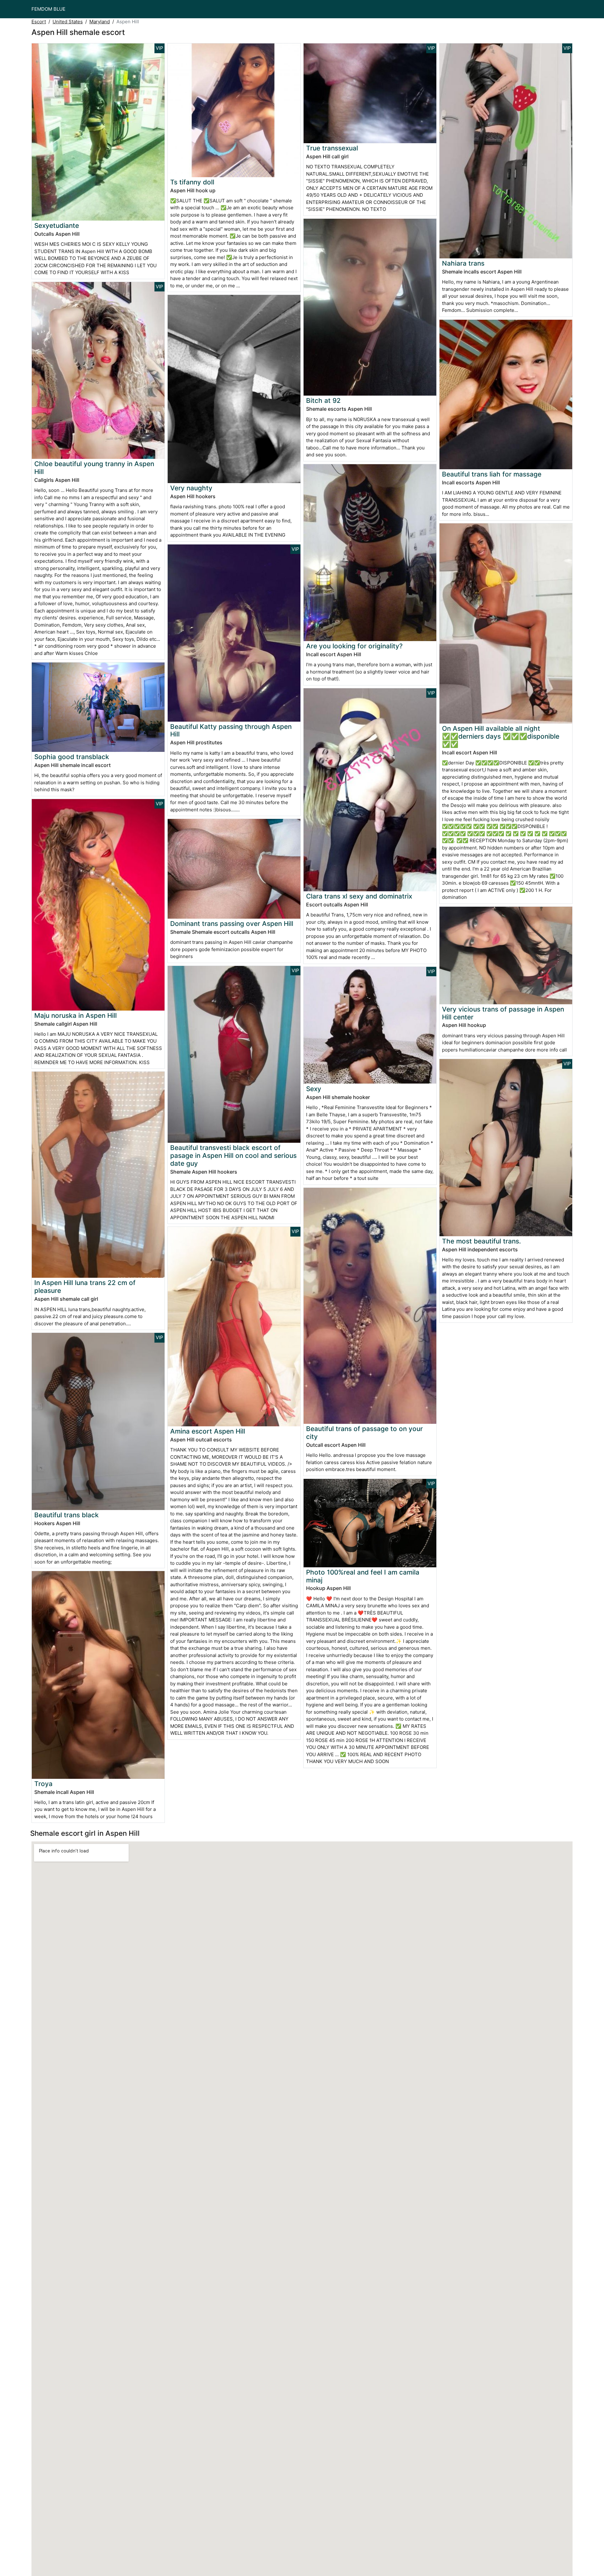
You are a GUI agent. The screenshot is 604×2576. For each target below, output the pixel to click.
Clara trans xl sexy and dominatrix (359, 896)
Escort (39, 22)
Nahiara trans (463, 263)
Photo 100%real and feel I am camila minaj (363, 1576)
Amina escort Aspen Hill (208, 1431)
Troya (43, 1784)
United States (68, 22)
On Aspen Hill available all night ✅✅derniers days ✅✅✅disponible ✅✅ (501, 736)
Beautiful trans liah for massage (492, 474)
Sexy (314, 1089)
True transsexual (332, 148)
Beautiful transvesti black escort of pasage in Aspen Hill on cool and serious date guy (233, 1156)
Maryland (100, 22)
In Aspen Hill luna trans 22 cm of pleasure (85, 1287)
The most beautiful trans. (481, 1241)
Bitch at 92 (323, 400)
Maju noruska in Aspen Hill (75, 1015)
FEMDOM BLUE (48, 9)
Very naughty (191, 488)
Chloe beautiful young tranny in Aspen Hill (94, 468)
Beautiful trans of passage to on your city (364, 1433)
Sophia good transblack (72, 757)
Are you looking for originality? (354, 646)
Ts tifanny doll (192, 182)
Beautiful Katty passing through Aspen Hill (231, 730)
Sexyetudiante (57, 225)
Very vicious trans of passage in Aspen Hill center (503, 1013)
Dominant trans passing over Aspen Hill (232, 924)
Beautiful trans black (67, 1515)
